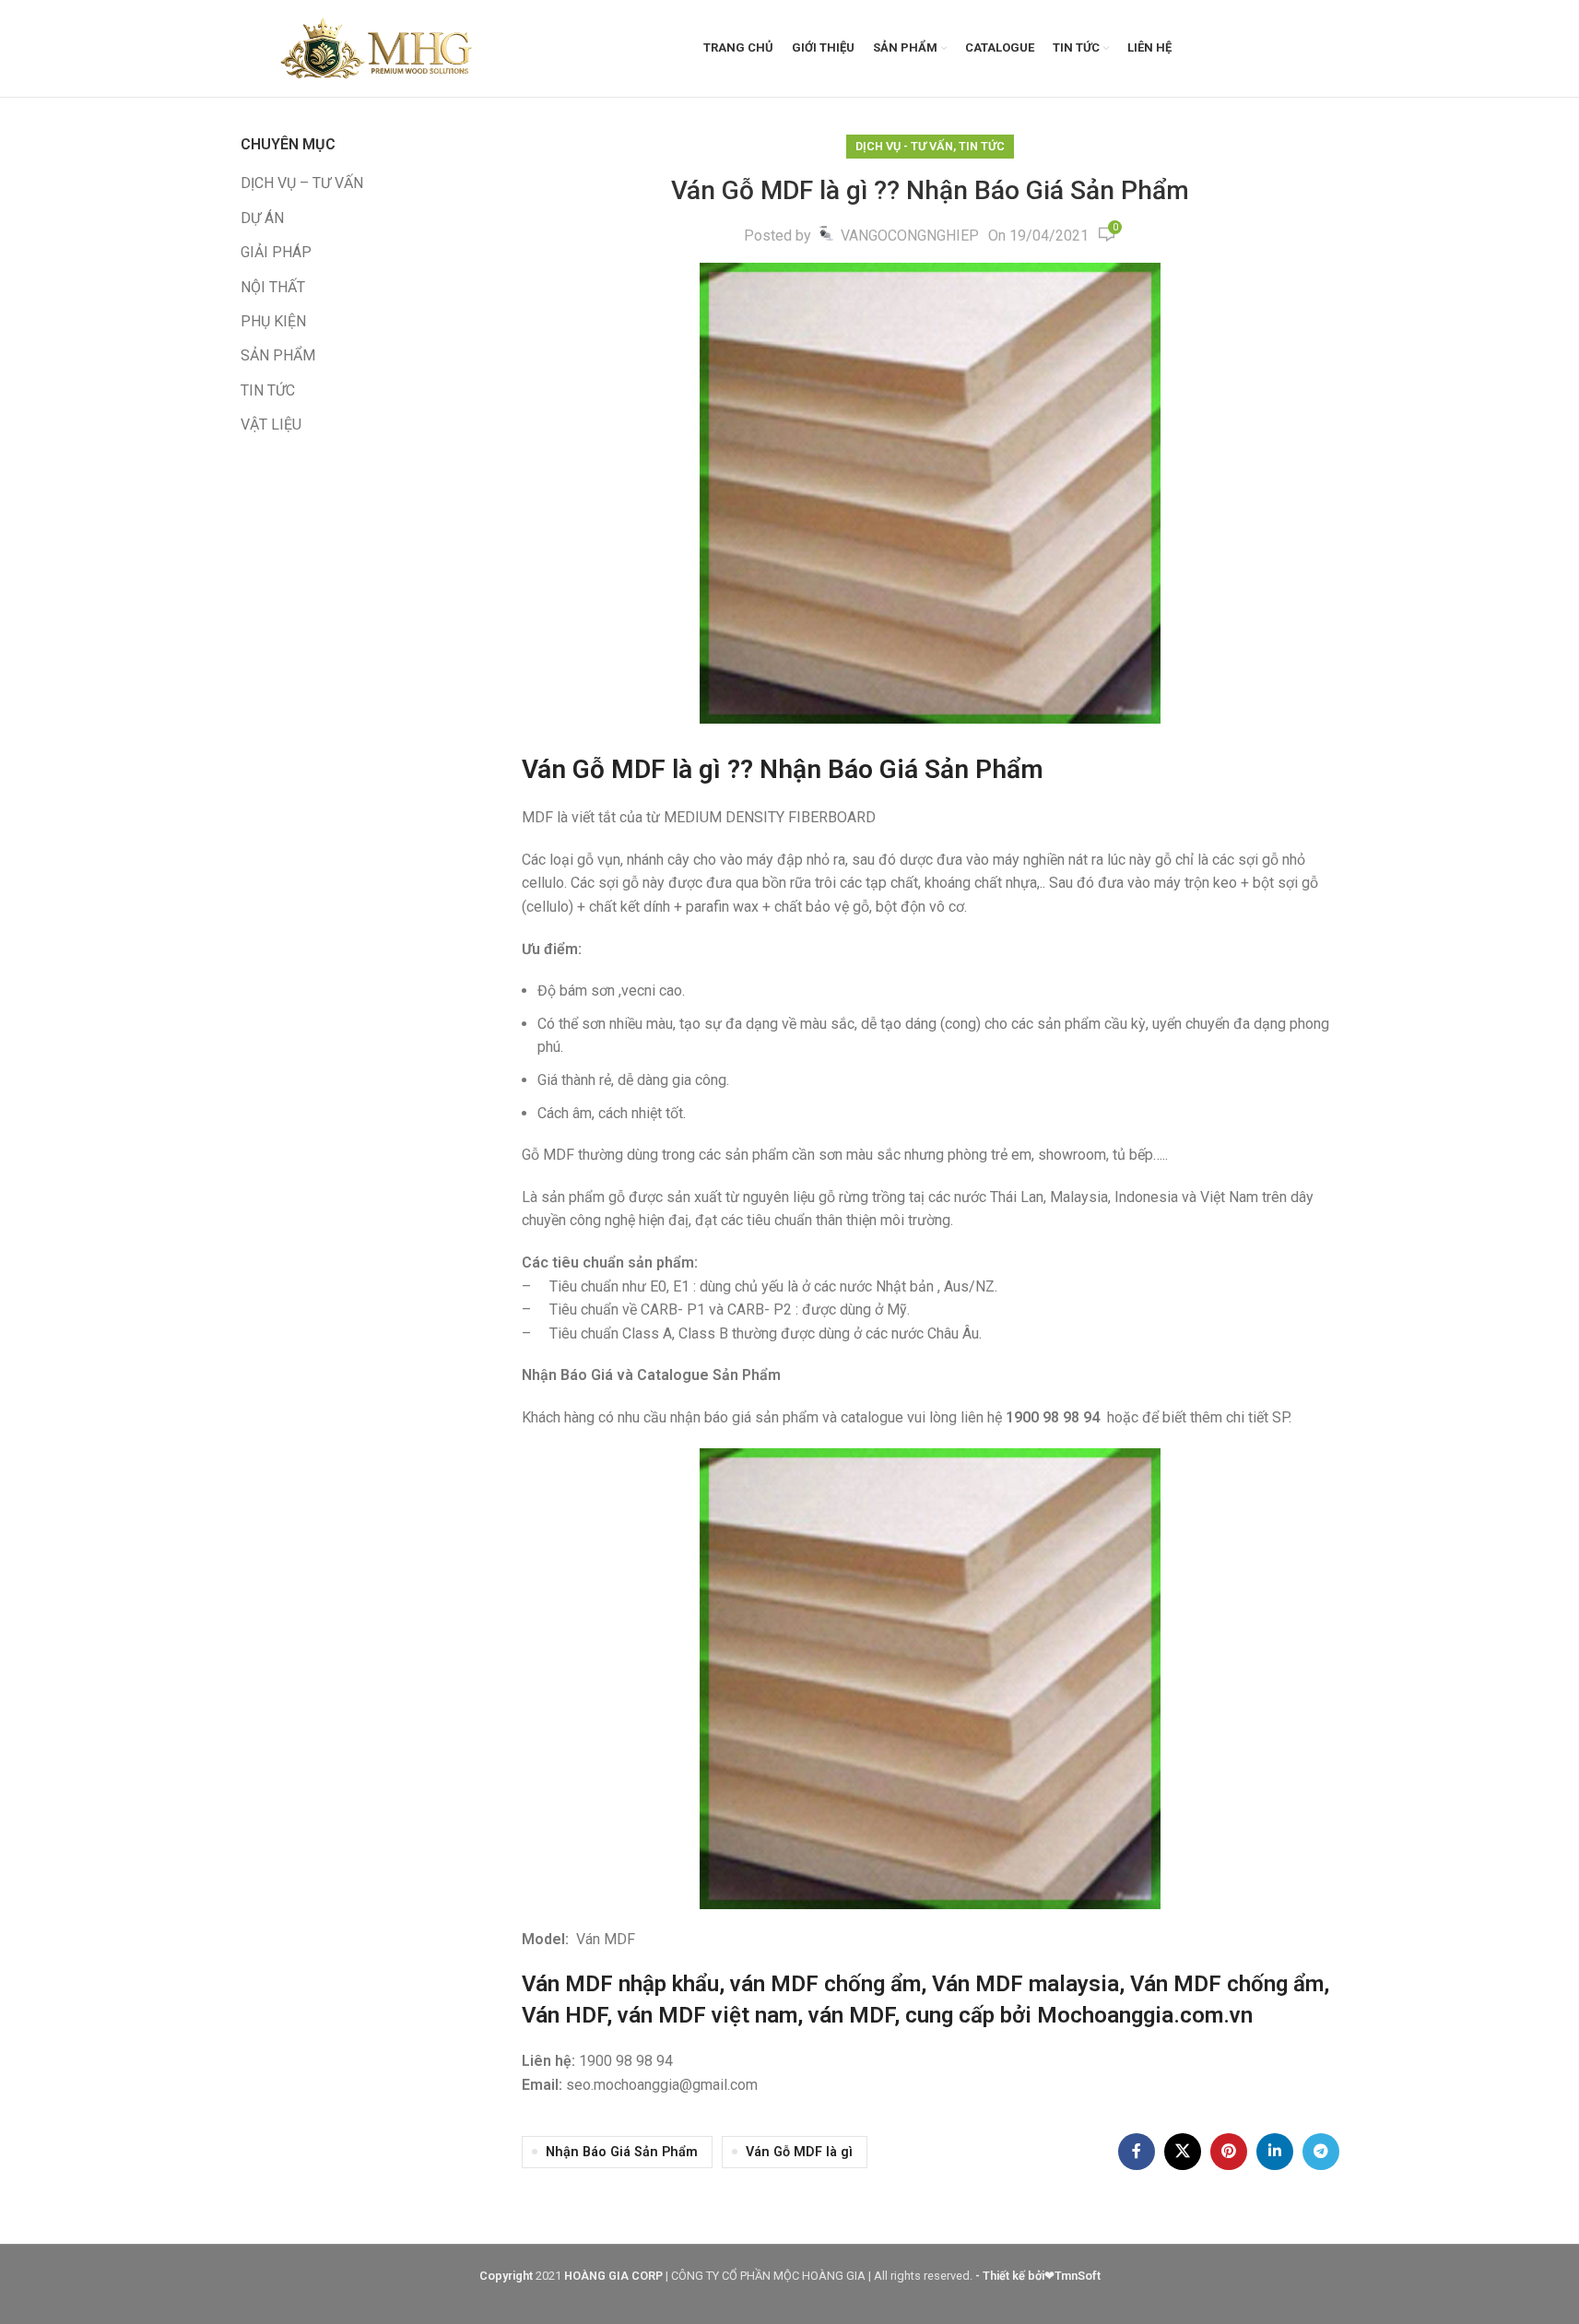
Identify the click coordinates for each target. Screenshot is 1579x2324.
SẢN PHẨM (278, 355)
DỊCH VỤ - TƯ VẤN (904, 146)
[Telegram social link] (1321, 2152)
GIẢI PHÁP (276, 252)
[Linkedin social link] (1275, 2152)
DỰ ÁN (262, 218)
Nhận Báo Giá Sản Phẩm (622, 2152)
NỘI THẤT (273, 287)
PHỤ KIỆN (273, 321)
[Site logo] (379, 47)
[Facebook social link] (1137, 2152)
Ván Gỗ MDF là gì (799, 2152)
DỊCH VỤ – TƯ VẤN (302, 183)
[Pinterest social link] (1229, 2152)
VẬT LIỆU (271, 425)
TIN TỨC (268, 390)
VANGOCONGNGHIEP (910, 236)
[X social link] (1183, 2152)
